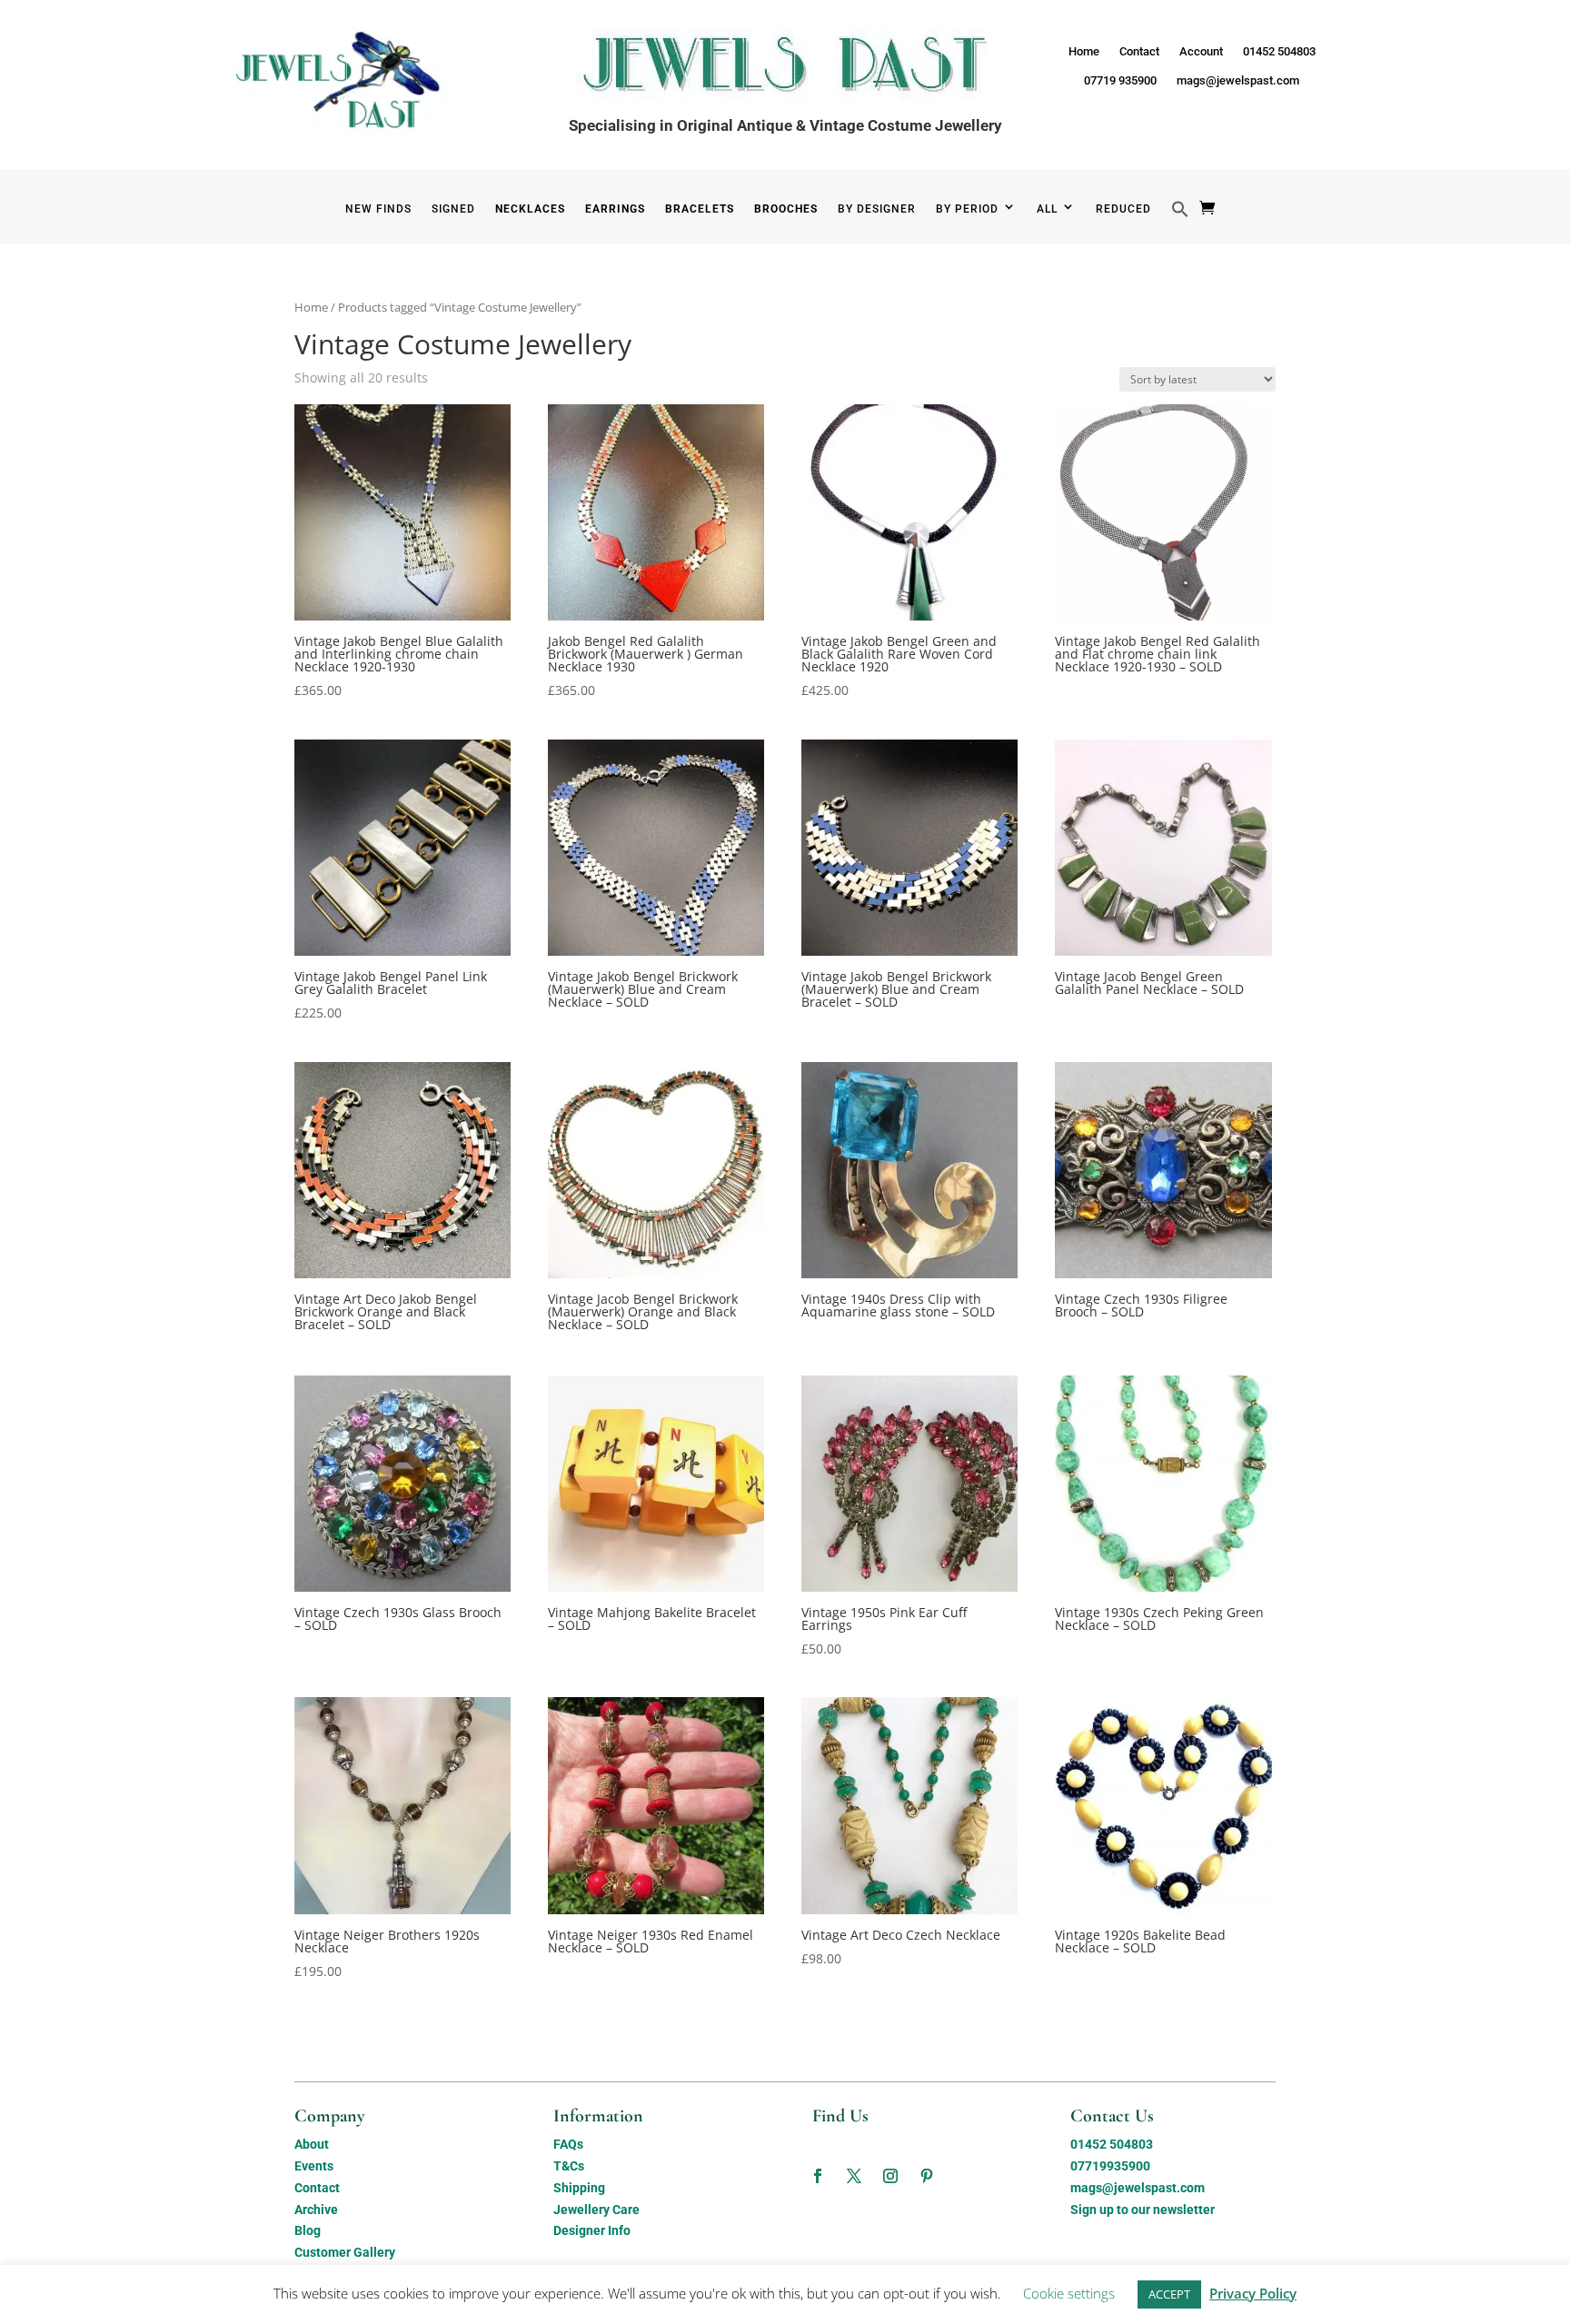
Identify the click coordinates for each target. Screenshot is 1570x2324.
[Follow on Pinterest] (927, 2176)
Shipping (579, 2188)
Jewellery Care (596, 2210)
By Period (967, 209)
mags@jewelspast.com (1238, 80)
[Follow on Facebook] (818, 2176)
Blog (308, 2230)
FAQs (568, 2144)
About (312, 2144)
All (1047, 209)
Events (314, 2166)
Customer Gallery (345, 2252)
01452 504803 (1279, 51)
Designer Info (592, 2230)
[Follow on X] (854, 2176)
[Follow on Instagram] (890, 2176)
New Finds (378, 209)
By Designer (877, 209)
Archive (316, 2210)
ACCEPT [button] (1169, 2294)
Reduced (1123, 209)
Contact (1139, 51)
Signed (453, 209)
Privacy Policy (1253, 2293)
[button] (1180, 222)
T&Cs (569, 2166)
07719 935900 (1120, 80)
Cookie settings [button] (1069, 2293)
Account (1201, 51)
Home (1084, 51)
